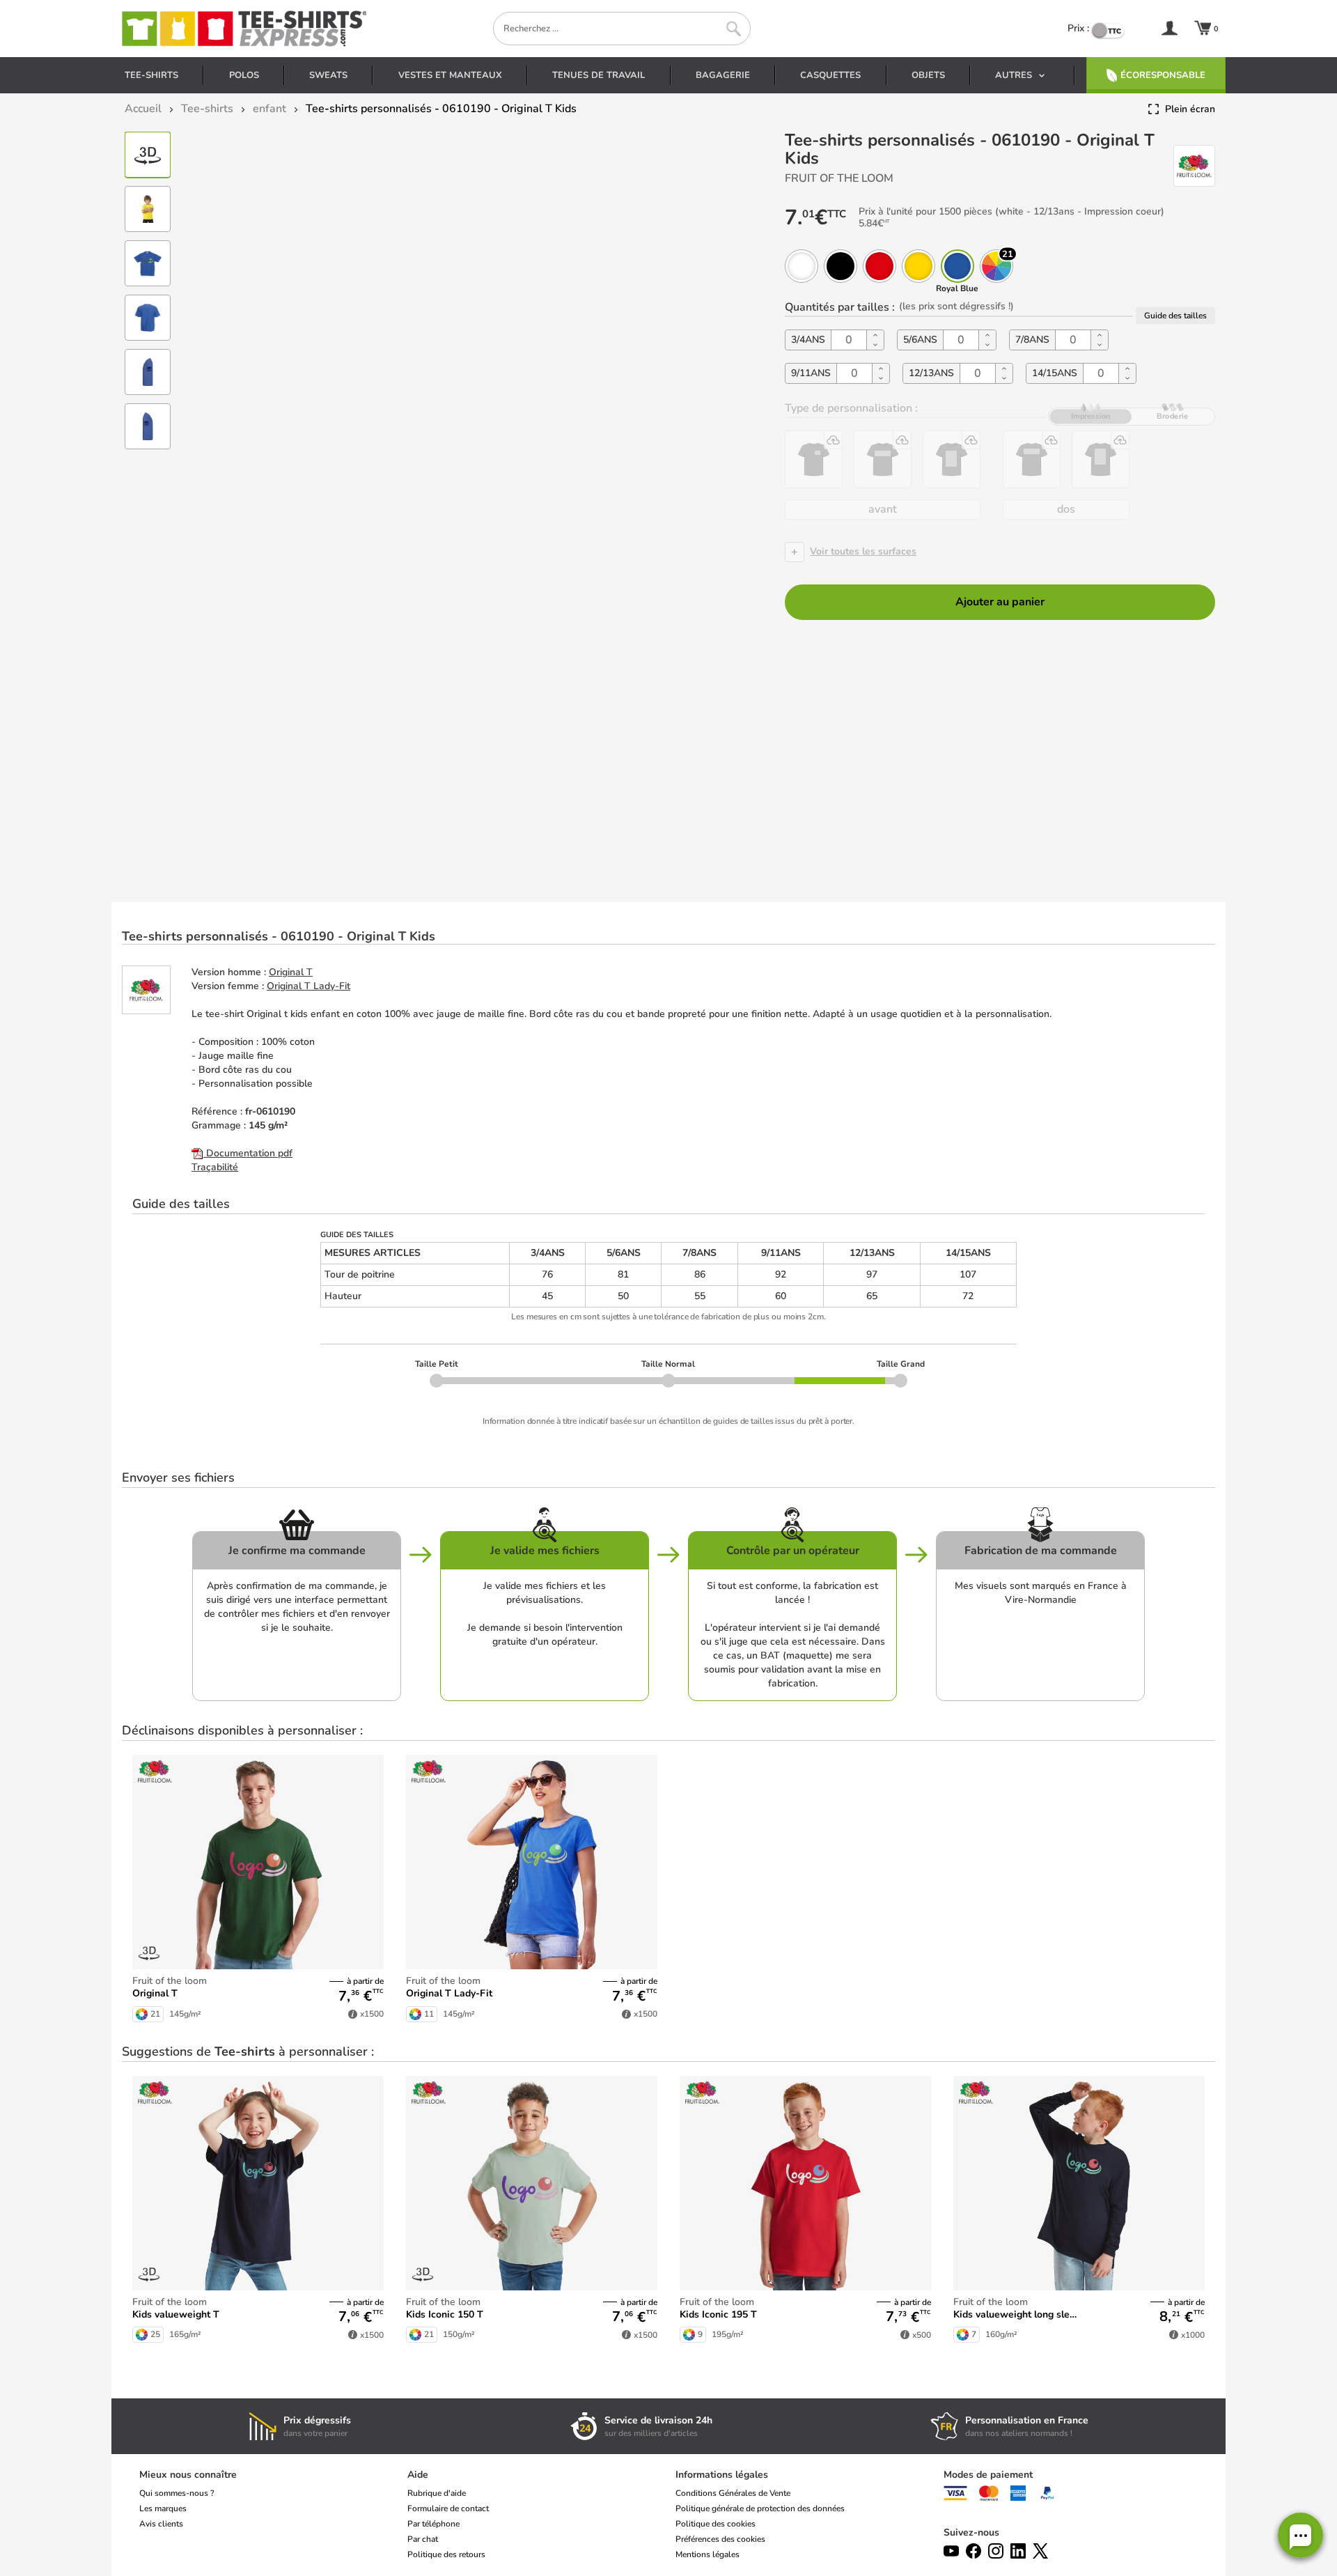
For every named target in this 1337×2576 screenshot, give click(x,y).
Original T (291, 972)
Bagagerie (723, 75)
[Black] (840, 266)
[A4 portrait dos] (1101, 459)
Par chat (423, 2539)
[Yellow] (918, 266)
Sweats (328, 75)
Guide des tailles (1175, 316)
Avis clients (161, 2524)
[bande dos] (1032, 459)
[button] (1300, 2535)
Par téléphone (433, 2524)
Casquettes (830, 75)
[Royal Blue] (957, 266)
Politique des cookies (716, 2524)
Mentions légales (707, 2554)
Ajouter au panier (1000, 602)
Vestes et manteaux (450, 75)
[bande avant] (883, 459)
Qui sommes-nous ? (177, 2493)
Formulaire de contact (448, 2508)
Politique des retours (446, 2554)
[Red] (879, 266)
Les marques (163, 2508)
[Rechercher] (734, 29)
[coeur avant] (814, 459)
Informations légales (722, 2475)
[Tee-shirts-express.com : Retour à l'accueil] (243, 29)
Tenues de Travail (599, 75)
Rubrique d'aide (437, 2493)
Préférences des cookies (720, 2539)
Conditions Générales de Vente (733, 2493)
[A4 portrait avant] (952, 459)
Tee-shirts (151, 75)
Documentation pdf (248, 1153)
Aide (418, 2475)
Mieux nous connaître (188, 2475)
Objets (928, 75)
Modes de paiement (988, 2475)
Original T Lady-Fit (308, 986)
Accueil (143, 109)
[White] (802, 266)
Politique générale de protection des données (760, 2508)
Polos (244, 75)
